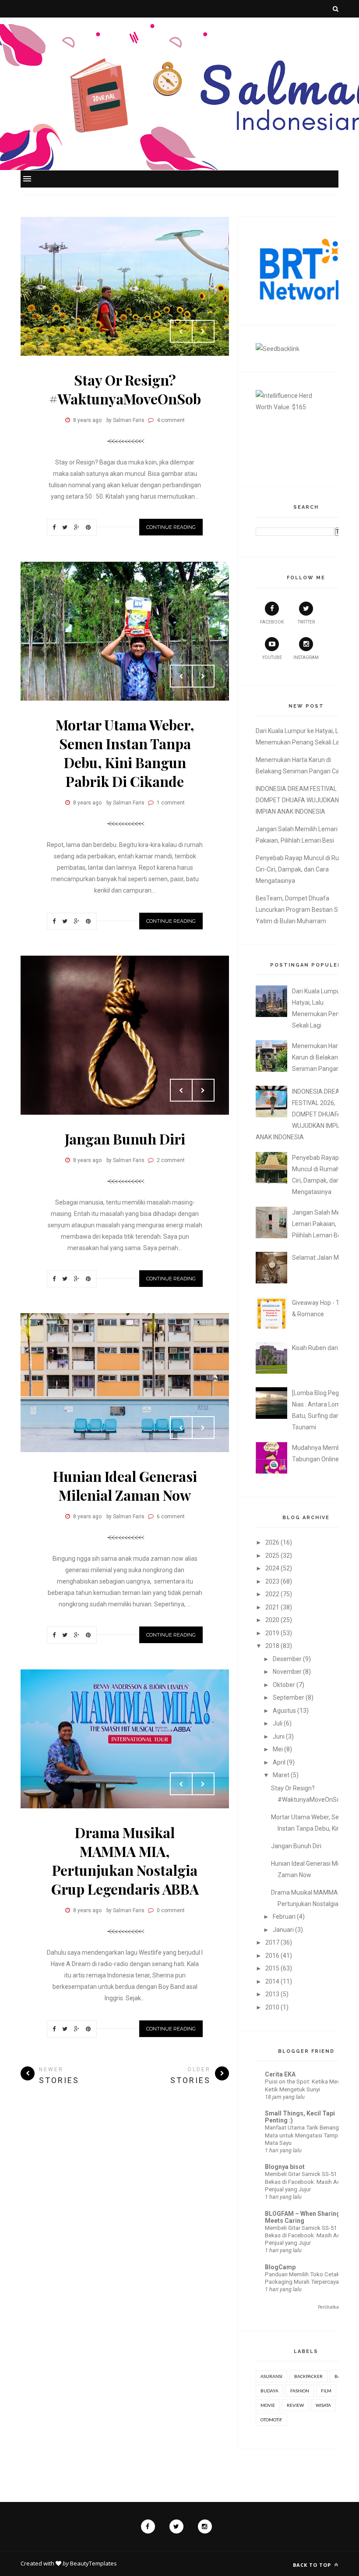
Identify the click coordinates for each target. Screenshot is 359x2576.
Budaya (269, 2391)
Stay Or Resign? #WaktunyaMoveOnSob (125, 389)
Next (203, 331)
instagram (306, 657)
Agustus (284, 1711)
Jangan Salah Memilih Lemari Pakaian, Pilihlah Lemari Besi (323, 1224)
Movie (268, 2405)
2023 (272, 1581)
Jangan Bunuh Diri (125, 1139)
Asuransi (271, 2376)
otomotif (271, 2420)
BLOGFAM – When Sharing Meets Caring (303, 2217)
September (289, 1697)
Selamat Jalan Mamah (324, 1258)
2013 (272, 1994)
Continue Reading (171, 527)
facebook (272, 622)
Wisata (323, 2405)
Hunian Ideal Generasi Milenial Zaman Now (125, 1485)
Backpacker (308, 2376)
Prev (181, 331)
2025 (272, 1556)
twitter (306, 622)
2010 (272, 2007)
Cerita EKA (280, 2074)
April (279, 1762)
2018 (272, 1646)
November (287, 1672)
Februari (284, 1917)
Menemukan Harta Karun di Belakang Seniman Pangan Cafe (323, 1057)
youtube (272, 657)
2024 (272, 1568)
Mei (278, 1749)
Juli (278, 1723)
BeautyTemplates (93, 2563)
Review (295, 2405)
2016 (272, 1956)
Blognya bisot (285, 2167)
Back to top (313, 2565)
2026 (272, 1542)
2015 (272, 1968)
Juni (279, 1736)
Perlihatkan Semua (337, 2307)
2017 (272, 1942)
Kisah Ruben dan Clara (323, 1348)
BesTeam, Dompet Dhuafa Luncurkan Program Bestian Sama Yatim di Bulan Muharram (303, 910)
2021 (272, 1607)
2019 (272, 1633)
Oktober (284, 1685)
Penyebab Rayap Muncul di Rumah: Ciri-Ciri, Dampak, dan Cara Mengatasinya (304, 869)
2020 (272, 1620)
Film (326, 2391)
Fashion (300, 2391)
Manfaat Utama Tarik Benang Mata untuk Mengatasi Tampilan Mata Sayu (306, 2135)
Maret (281, 1775)
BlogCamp (280, 2267)
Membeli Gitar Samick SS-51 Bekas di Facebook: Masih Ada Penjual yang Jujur (304, 2182)
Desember (287, 1659)
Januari (283, 1930)
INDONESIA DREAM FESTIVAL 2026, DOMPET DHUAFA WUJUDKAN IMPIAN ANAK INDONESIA (304, 800)
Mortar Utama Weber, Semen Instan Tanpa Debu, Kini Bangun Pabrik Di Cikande (125, 753)
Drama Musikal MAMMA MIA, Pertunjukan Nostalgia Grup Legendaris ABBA (125, 1860)
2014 (272, 1981)
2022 (272, 1594)
